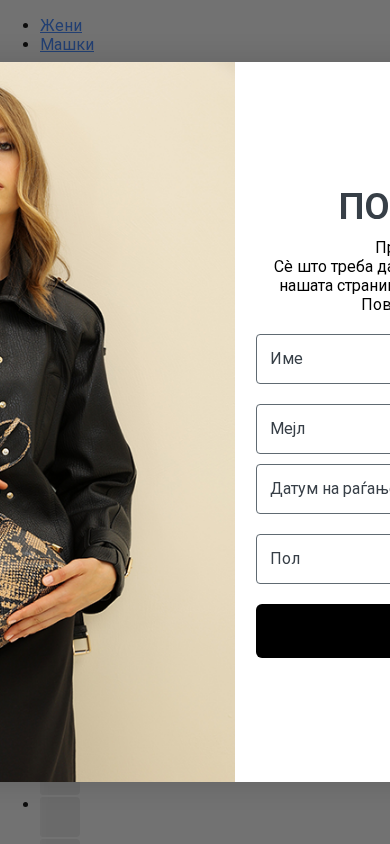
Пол (285, 558)
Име (286, 358)
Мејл (287, 428)
